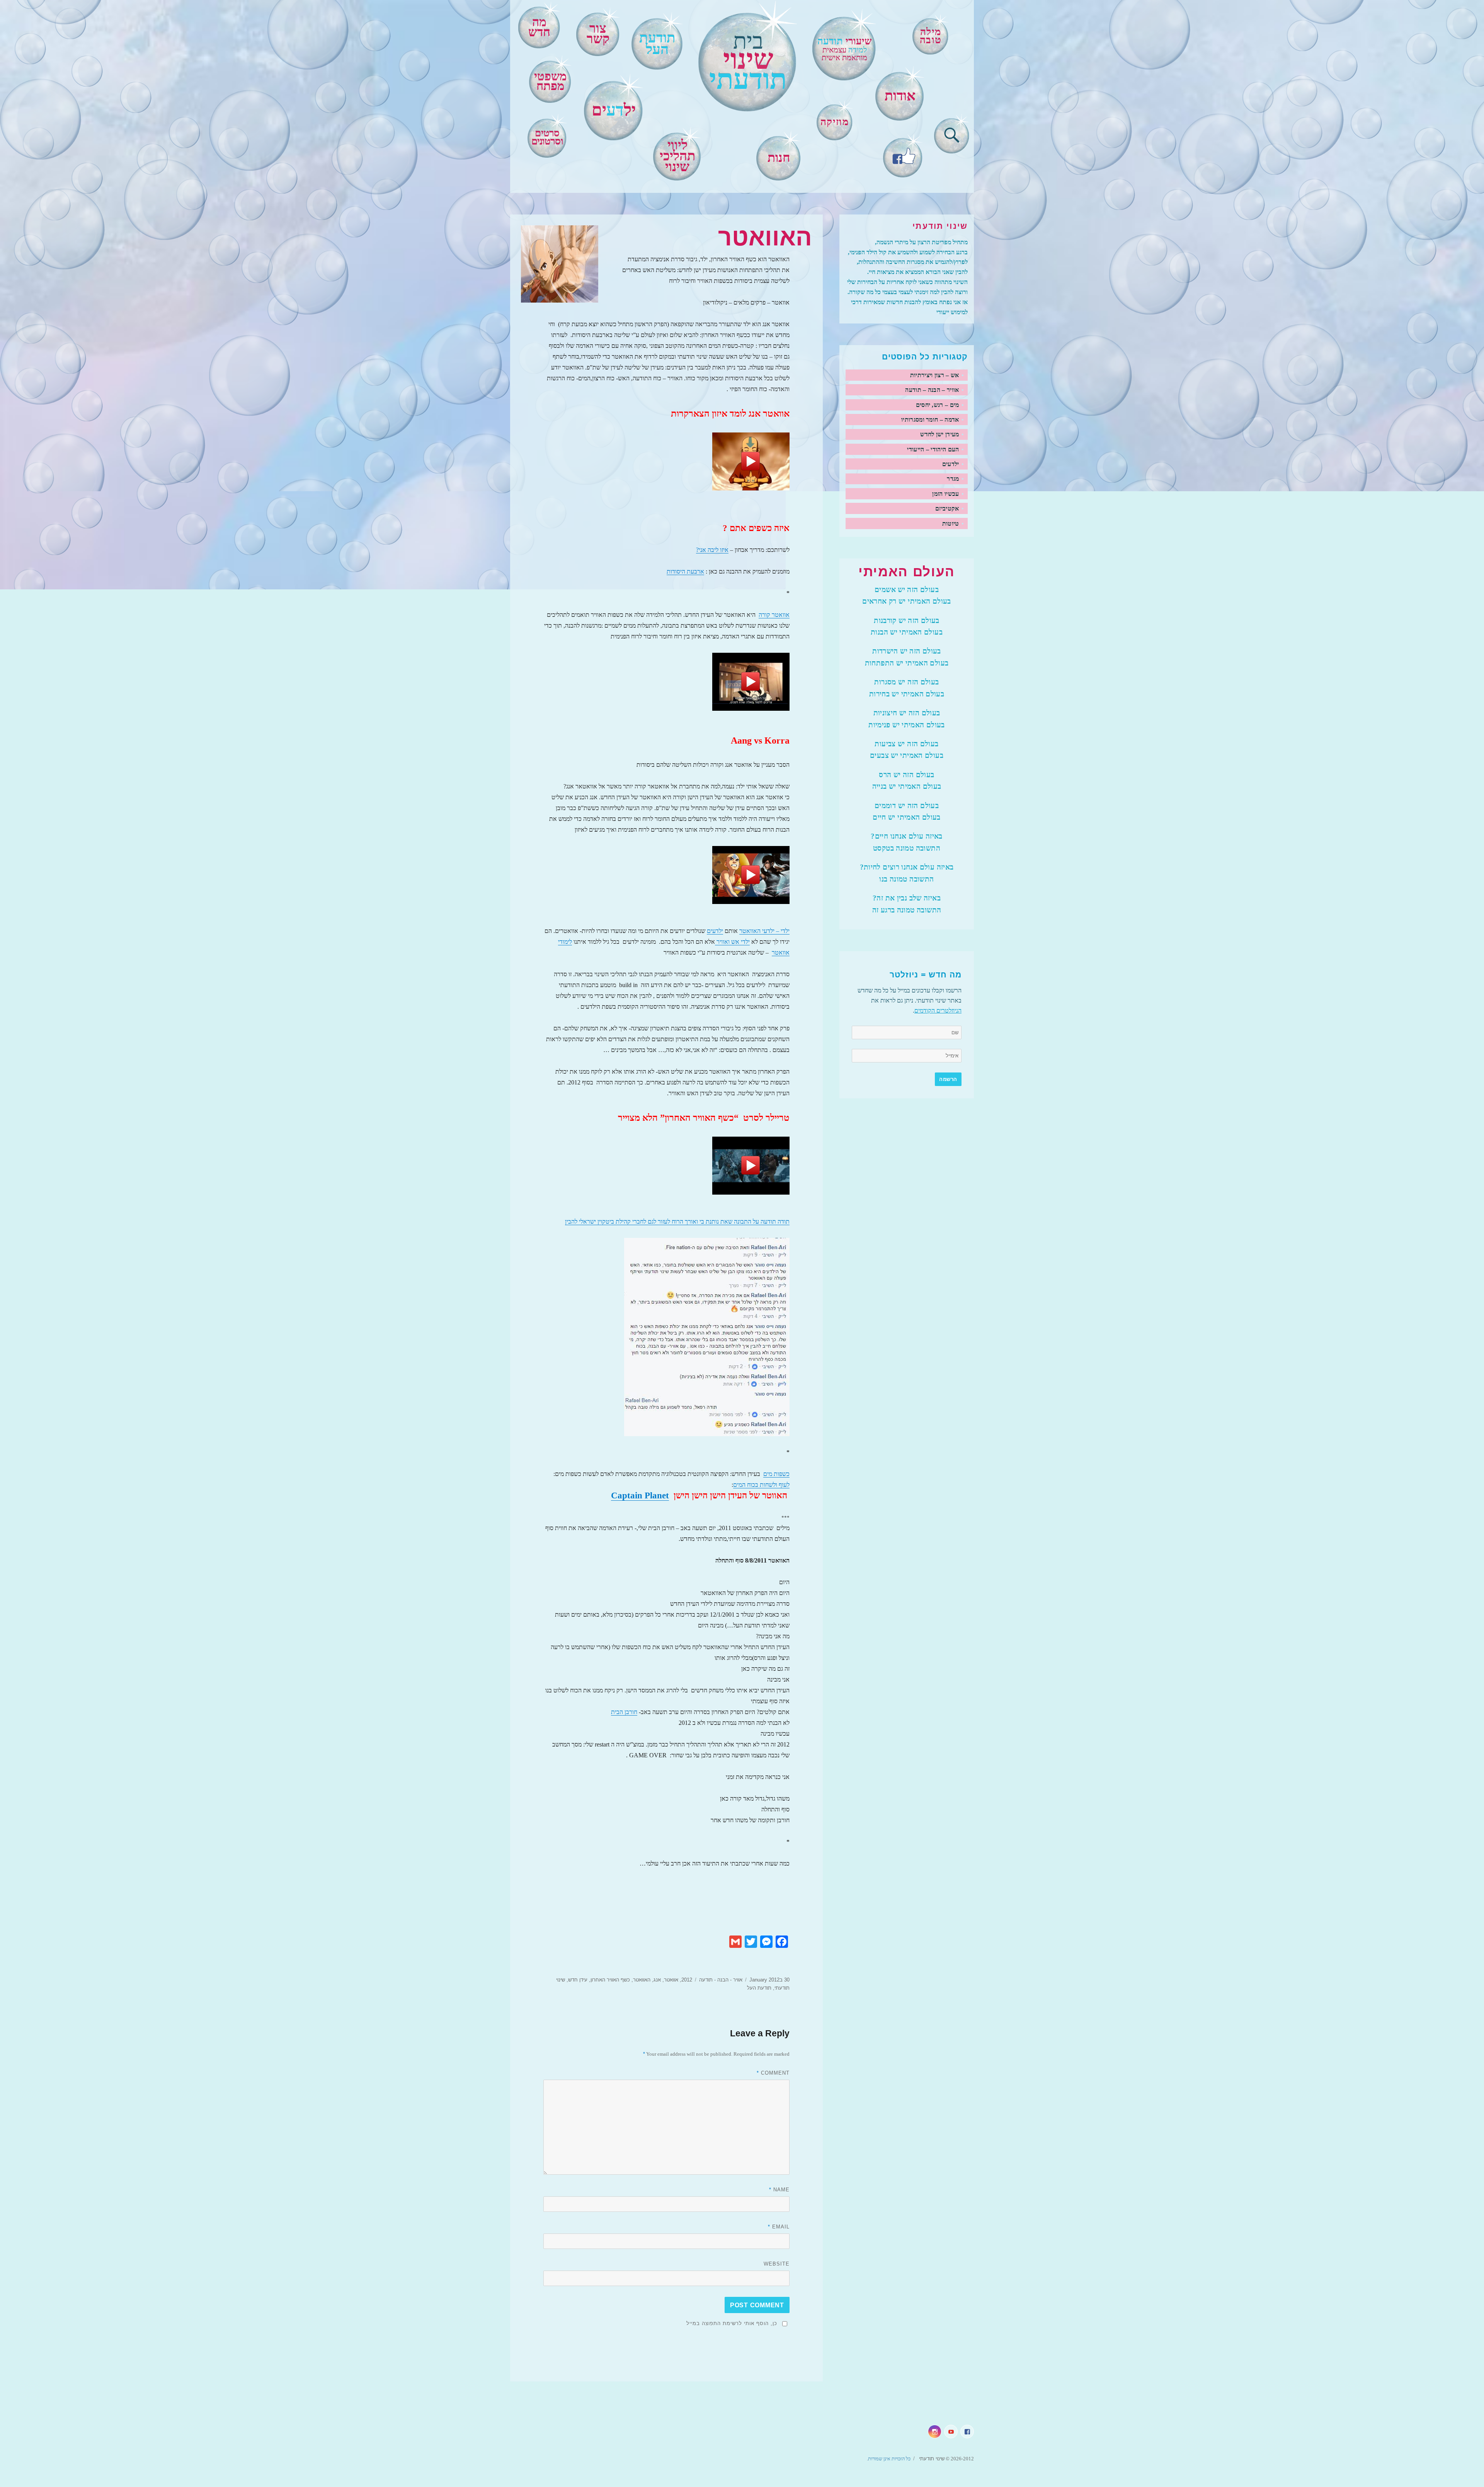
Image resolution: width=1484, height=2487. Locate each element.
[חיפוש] (952, 134)
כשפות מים (776, 1474)
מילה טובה (931, 36)
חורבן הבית (624, 1712)
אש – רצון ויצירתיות (935, 375)
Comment (773, 2073)
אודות (900, 96)
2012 (687, 1980)
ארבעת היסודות (685, 571)
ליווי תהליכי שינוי (677, 156)
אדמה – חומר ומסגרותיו (930, 420)
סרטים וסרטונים (547, 137)
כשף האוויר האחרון (610, 1980)
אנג (657, 1980)
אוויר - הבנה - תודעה (721, 1980)
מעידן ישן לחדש (939, 434)
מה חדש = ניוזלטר (926, 975)
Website (777, 2264)
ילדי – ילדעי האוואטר (764, 931)
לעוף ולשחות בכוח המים (761, 1485)
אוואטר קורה (774, 615)
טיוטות (951, 523)
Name (779, 2190)
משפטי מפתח (550, 81)
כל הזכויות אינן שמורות (889, 2459)
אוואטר (671, 1980)
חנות (779, 158)
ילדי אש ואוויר (732, 942)
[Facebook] (903, 155)
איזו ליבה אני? (712, 550)
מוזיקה (835, 122)
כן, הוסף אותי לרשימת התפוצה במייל (732, 2323)
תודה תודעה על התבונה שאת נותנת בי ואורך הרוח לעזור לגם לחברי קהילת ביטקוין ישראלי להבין (677, 1221)
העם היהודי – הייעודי (933, 449)
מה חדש (539, 27)
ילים (614, 110)
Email (779, 2227)
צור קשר (598, 34)
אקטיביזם (947, 508)
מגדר (953, 479)
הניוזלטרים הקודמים (938, 1010)
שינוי (748, 62)
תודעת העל (759, 1988)
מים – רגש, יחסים (938, 405)
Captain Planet (640, 1495)
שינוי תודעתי (931, 2459)
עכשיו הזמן (945, 494)
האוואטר (642, 1980)
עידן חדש (578, 1980)
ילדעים (715, 931)
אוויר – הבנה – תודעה (932, 390)
